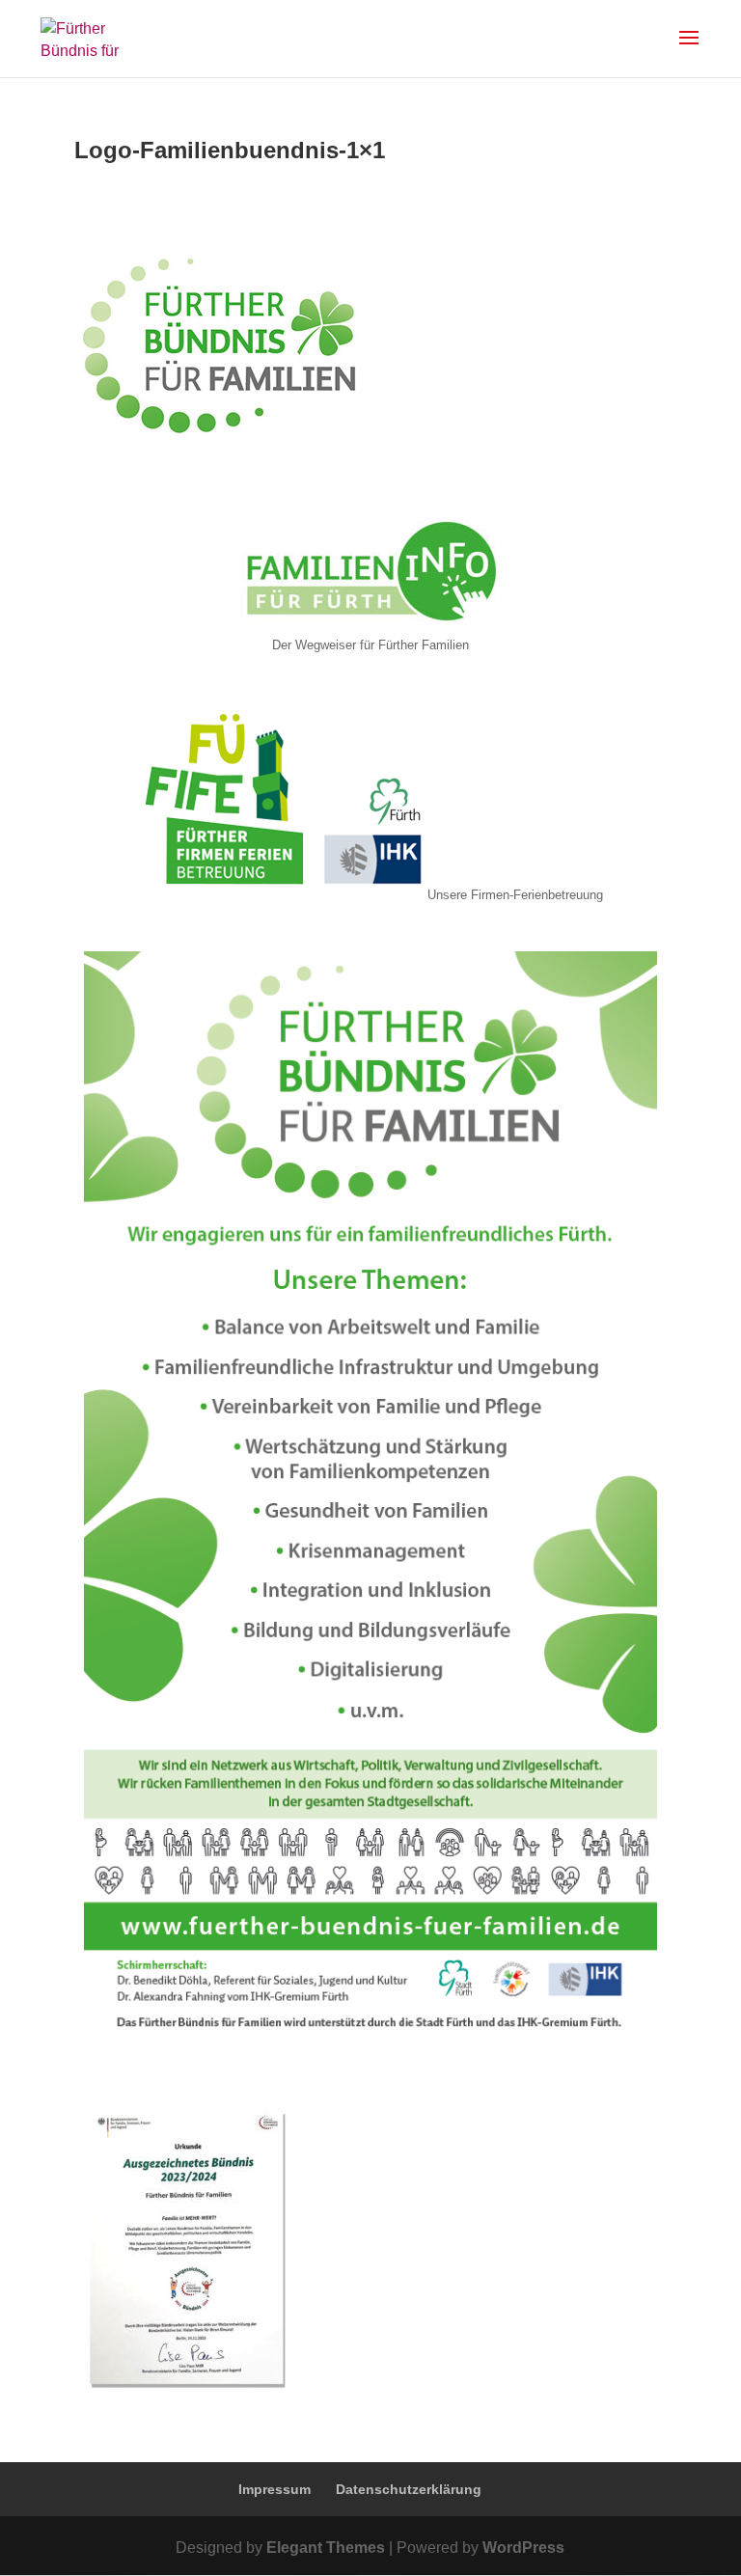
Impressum (274, 2489)
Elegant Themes (326, 2548)
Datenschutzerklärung (409, 2489)
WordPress (523, 2548)
